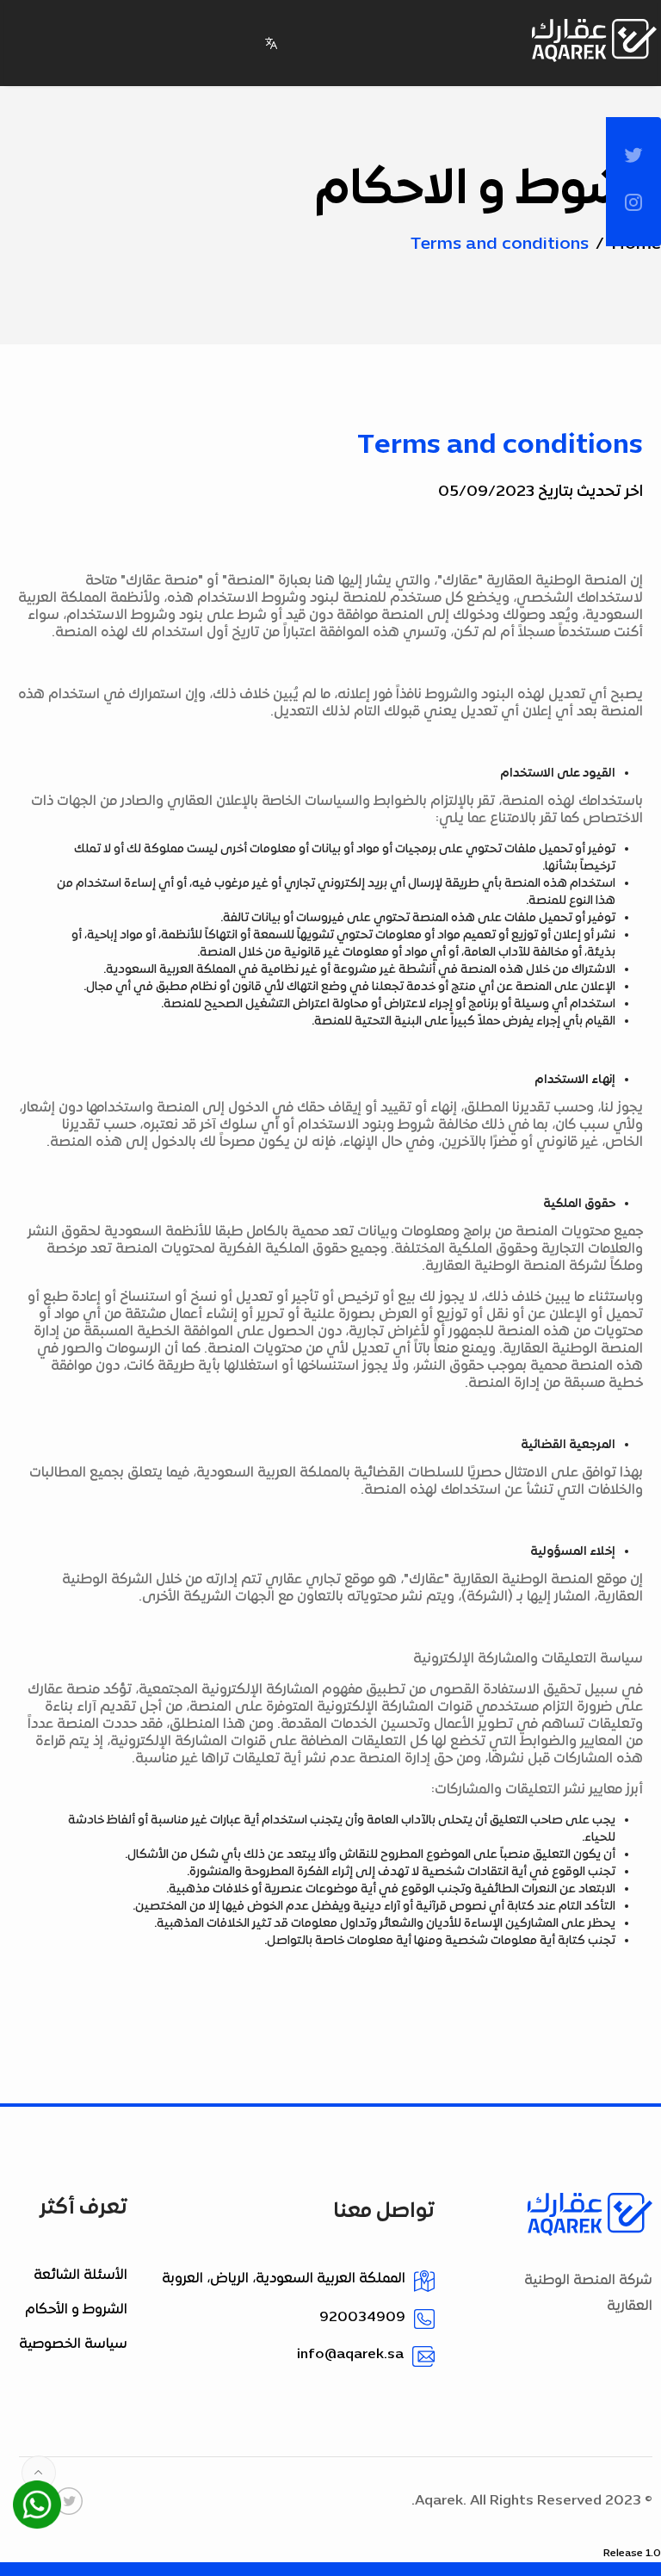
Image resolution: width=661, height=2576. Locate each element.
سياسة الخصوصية (73, 2344)
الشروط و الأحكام (76, 2310)
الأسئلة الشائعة (80, 2276)
